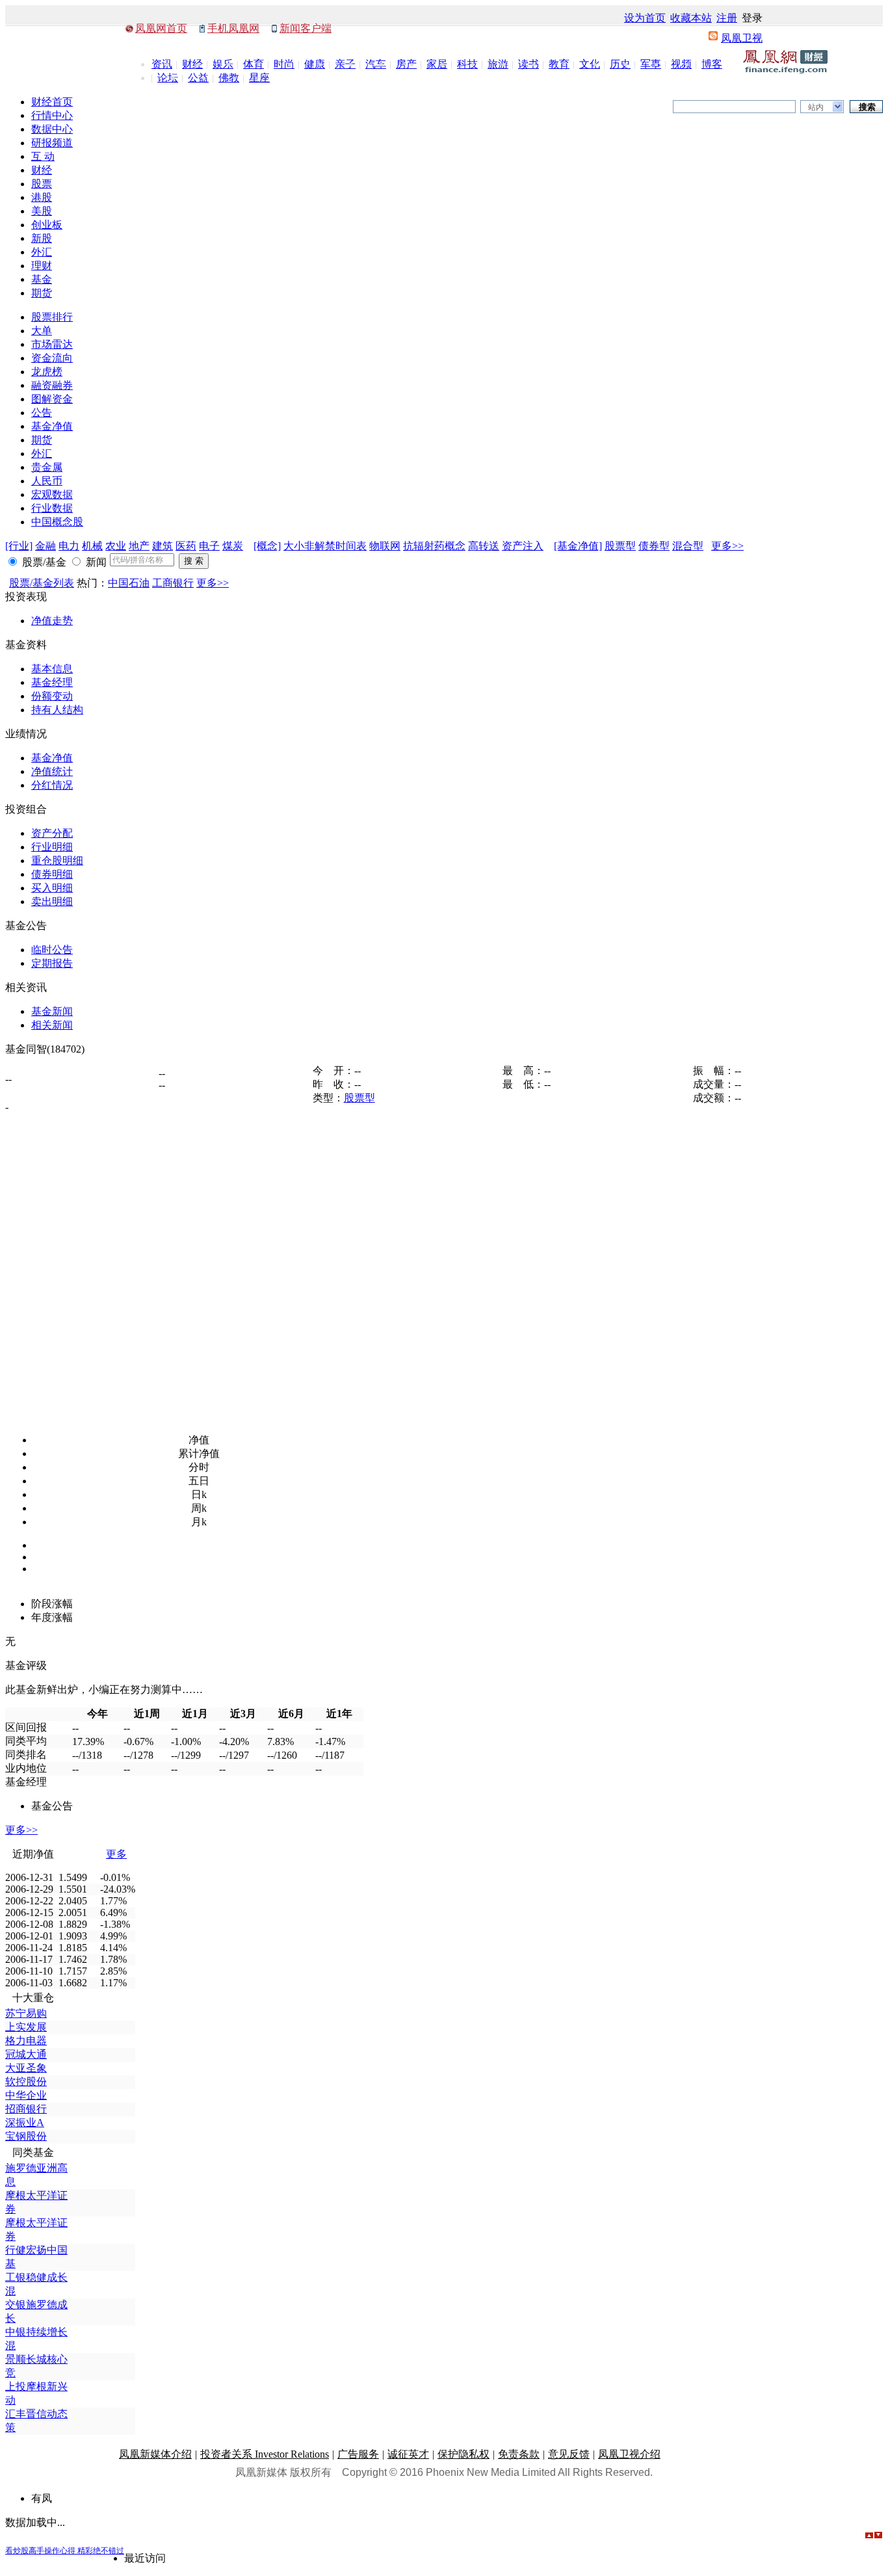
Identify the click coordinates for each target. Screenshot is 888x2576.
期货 (42, 293)
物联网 (385, 546)
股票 (42, 184)
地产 (139, 546)
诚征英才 (408, 2454)
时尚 (284, 64)
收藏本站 (691, 18)
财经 (192, 64)
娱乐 (223, 64)
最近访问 (145, 2558)
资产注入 (523, 546)
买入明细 (52, 888)
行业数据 (52, 508)
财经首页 (52, 102)
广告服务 (358, 2454)
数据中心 (52, 129)
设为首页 (645, 18)
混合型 (688, 546)
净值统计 (52, 771)
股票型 (620, 546)
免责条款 (519, 2454)
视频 (681, 64)
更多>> (727, 546)
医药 (186, 546)
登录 (752, 18)
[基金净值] (578, 546)
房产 (406, 64)
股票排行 (52, 317)
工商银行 (173, 583)
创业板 (47, 225)
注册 (727, 18)
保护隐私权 (464, 2454)
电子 (209, 546)
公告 (42, 413)
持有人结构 (57, 710)
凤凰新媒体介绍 (155, 2454)
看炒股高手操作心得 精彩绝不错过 (65, 2551)
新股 (42, 238)
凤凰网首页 (161, 28)
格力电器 (26, 2041)
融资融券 (52, 385)
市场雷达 (52, 344)
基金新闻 (52, 1011)
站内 (816, 107)
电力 (69, 546)
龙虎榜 (47, 372)
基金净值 (52, 426)
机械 (92, 546)
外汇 (42, 252)
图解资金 (52, 399)
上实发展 (26, 2027)
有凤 (42, 2498)
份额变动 (52, 696)
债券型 (654, 546)
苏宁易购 (26, 2013)
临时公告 (52, 950)
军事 (651, 64)
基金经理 (52, 682)
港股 (42, 197)
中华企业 (26, 2095)
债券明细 (52, 874)
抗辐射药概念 (434, 546)
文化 (590, 64)
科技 (467, 64)
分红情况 (52, 785)
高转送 (484, 546)
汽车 (376, 64)
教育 (559, 64)
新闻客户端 (306, 28)
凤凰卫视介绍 (629, 2454)
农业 (116, 546)
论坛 (168, 78)
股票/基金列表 (42, 583)
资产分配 (52, 833)
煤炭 (233, 546)
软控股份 (26, 2082)
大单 (42, 331)
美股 (42, 211)
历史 (620, 64)
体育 (254, 64)
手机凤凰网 (233, 28)
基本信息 (52, 669)
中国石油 (129, 583)
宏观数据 (52, 494)
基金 (42, 279)
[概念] (267, 546)
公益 (198, 78)
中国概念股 (57, 522)
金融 (46, 546)
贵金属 (47, 467)
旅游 (498, 64)
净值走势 (52, 621)
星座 (259, 78)
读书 (529, 64)
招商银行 (26, 2109)
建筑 (163, 546)
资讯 (162, 64)
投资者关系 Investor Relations (265, 2454)
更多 (116, 1854)
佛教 (229, 78)
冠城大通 (26, 2054)
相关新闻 (52, 1025)
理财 (42, 266)
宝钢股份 (26, 2136)
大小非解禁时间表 (325, 546)
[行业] (19, 546)
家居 (437, 64)
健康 (315, 64)
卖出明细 (52, 901)
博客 (712, 64)
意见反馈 (569, 2454)
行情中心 (52, 115)
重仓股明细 (57, 861)
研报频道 (52, 143)
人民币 (47, 481)
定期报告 (52, 963)
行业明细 (52, 847)
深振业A (25, 2123)
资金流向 (52, 358)
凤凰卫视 (742, 38)
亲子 (345, 64)
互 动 (43, 156)
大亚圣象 (26, 2068)
